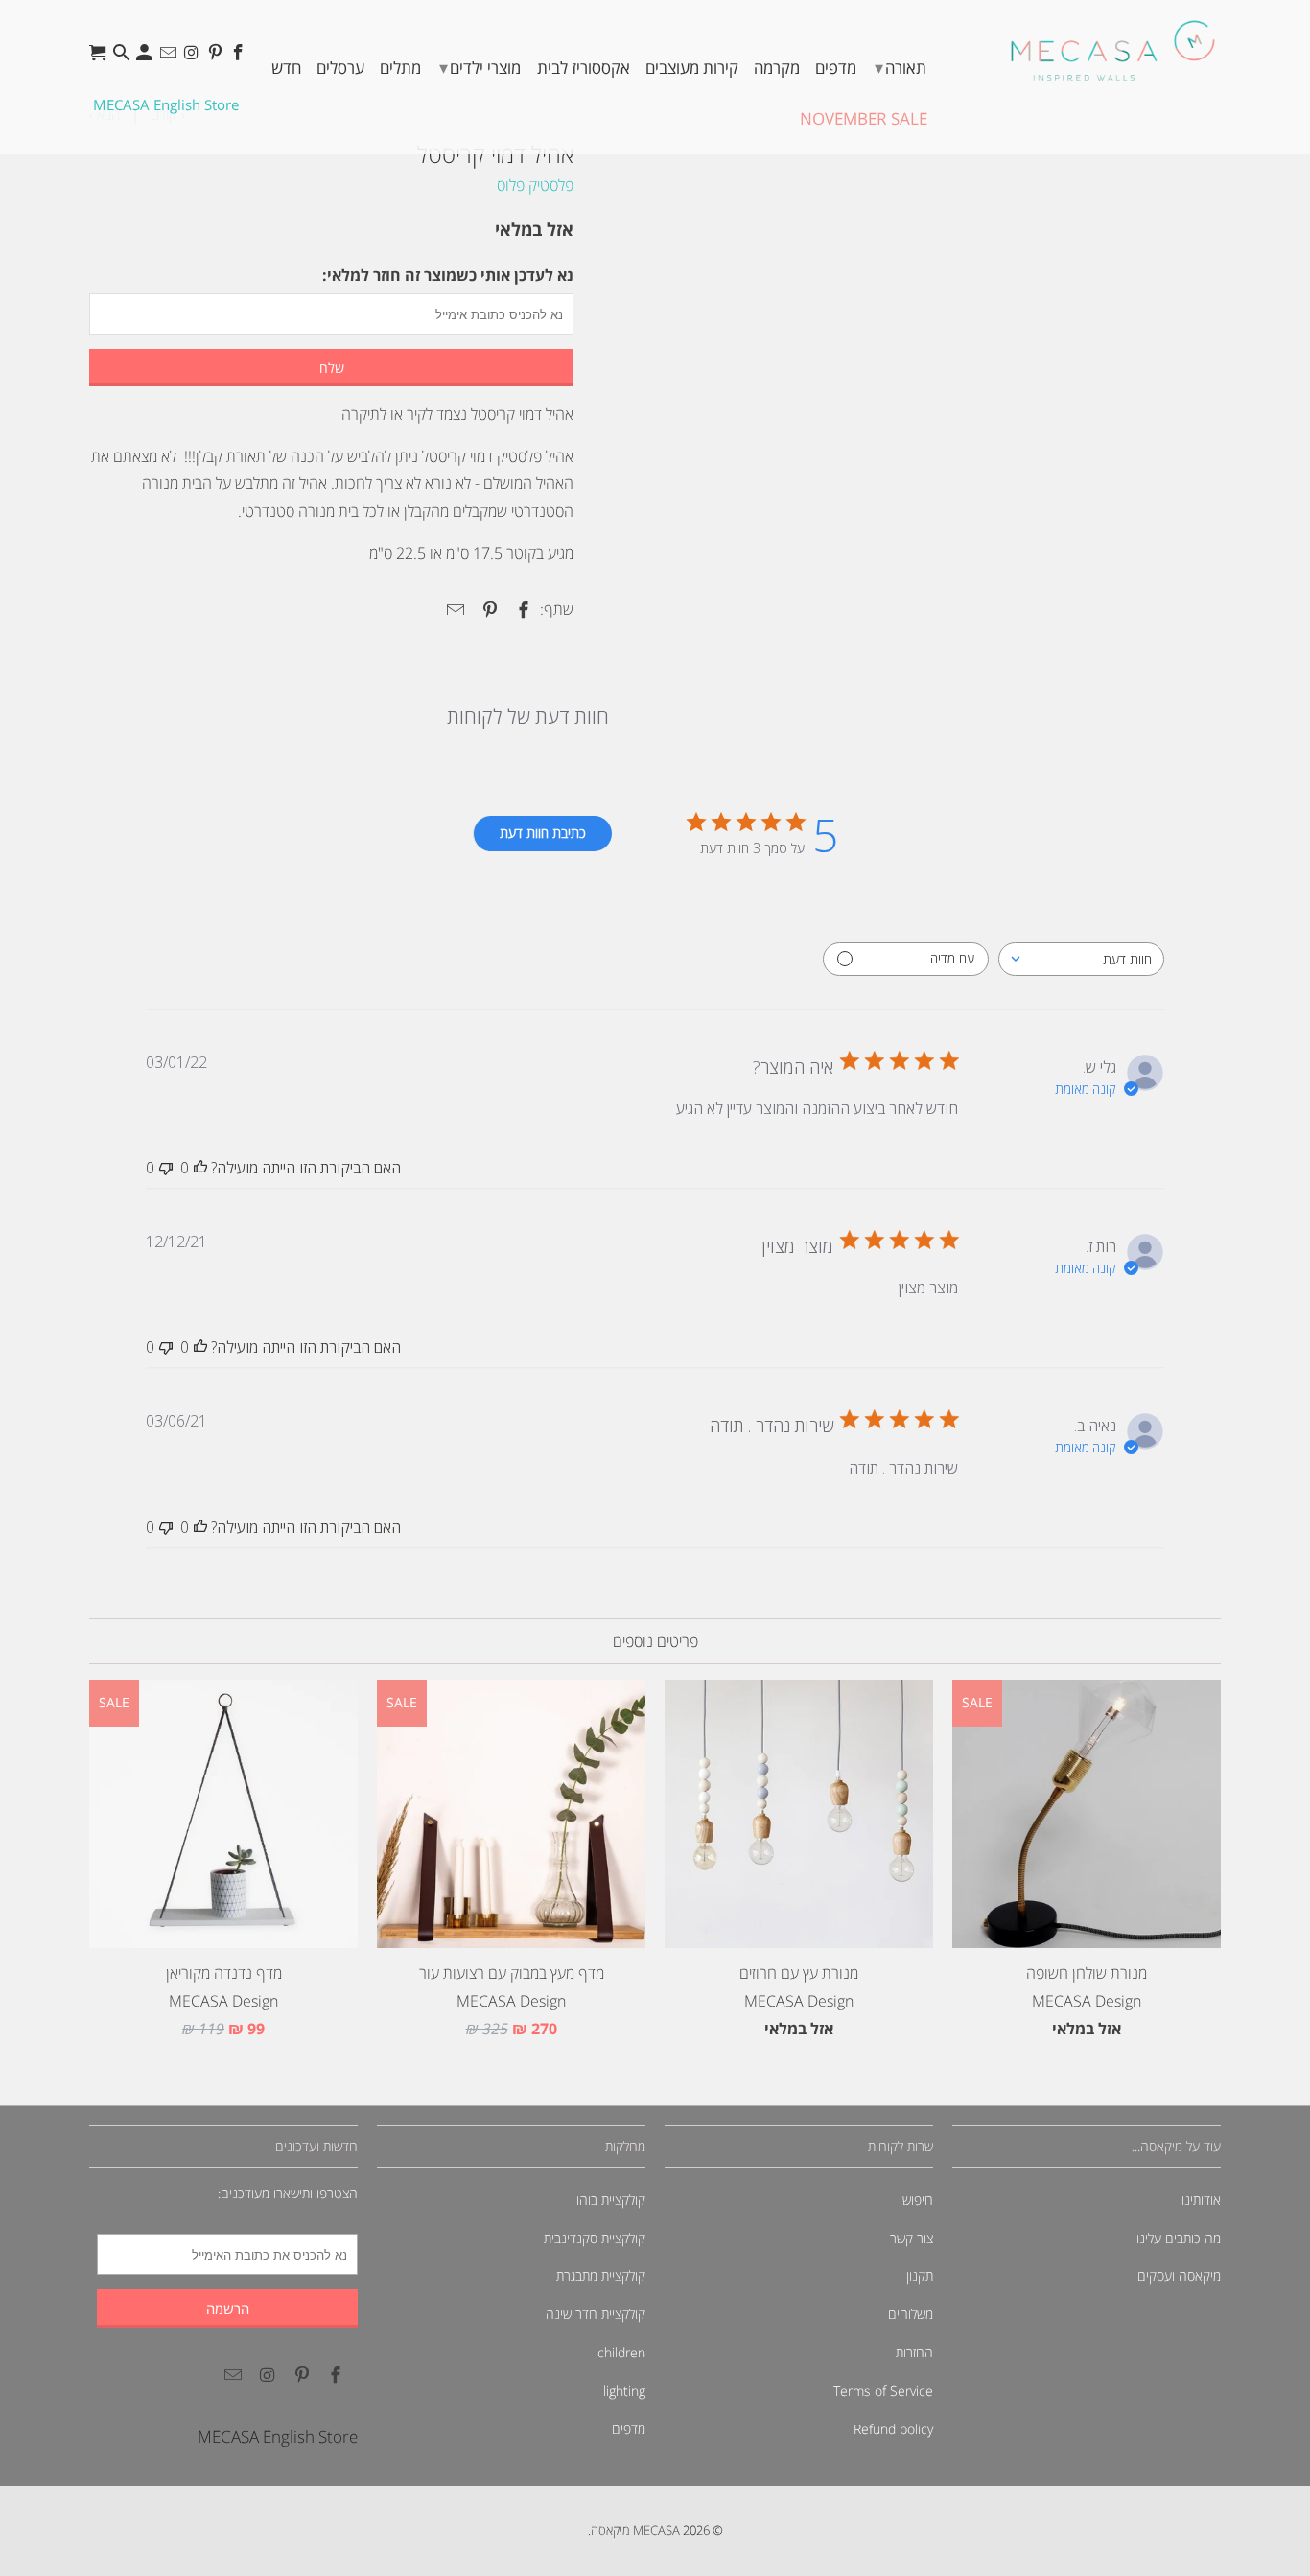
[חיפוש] (123, 57)
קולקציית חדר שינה (596, 2314)
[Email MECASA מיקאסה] (170, 57)
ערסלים (340, 68)
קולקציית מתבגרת (601, 2275)
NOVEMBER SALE (864, 118)
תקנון (920, 2275)
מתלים (400, 68)
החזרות (914, 2352)
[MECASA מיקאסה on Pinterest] (217, 57)
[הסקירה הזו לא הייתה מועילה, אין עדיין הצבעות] (166, 1168)
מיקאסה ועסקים (1179, 2275)
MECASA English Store (166, 104)
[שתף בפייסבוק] (521, 610)
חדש (286, 68)
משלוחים (911, 2314)
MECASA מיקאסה (635, 2530)
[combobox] (1081, 959)
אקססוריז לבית (584, 68)
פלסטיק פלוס (535, 185)
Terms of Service (883, 2390)
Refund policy (893, 2429)
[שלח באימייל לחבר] (453, 610)
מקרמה (777, 68)
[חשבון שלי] (146, 57)
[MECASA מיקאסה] (1113, 50)
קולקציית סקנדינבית (595, 2238)
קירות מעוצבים (692, 68)
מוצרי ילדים (480, 67)
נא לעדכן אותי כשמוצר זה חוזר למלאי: (448, 275)
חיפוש (918, 2200)
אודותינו (1201, 2200)
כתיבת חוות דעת (543, 833)
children (621, 2352)
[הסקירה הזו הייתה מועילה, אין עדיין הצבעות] (200, 1168)
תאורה (901, 67)
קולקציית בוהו (611, 2200)
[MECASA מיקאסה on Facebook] (240, 57)
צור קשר (912, 2238)
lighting (624, 2390)
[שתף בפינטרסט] (486, 610)
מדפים (836, 68)
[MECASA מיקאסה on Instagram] (193, 57)
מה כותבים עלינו (1179, 2238)
